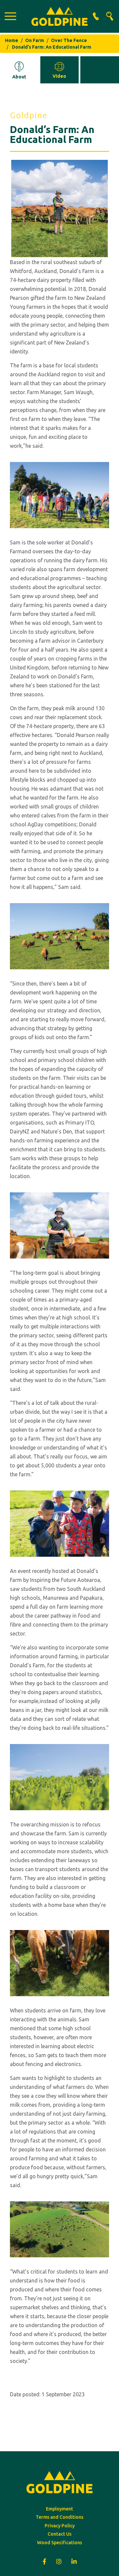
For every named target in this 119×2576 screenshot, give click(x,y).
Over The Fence (69, 40)
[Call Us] (96, 16)
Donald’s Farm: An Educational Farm (52, 47)
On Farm (35, 40)
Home (12, 40)
